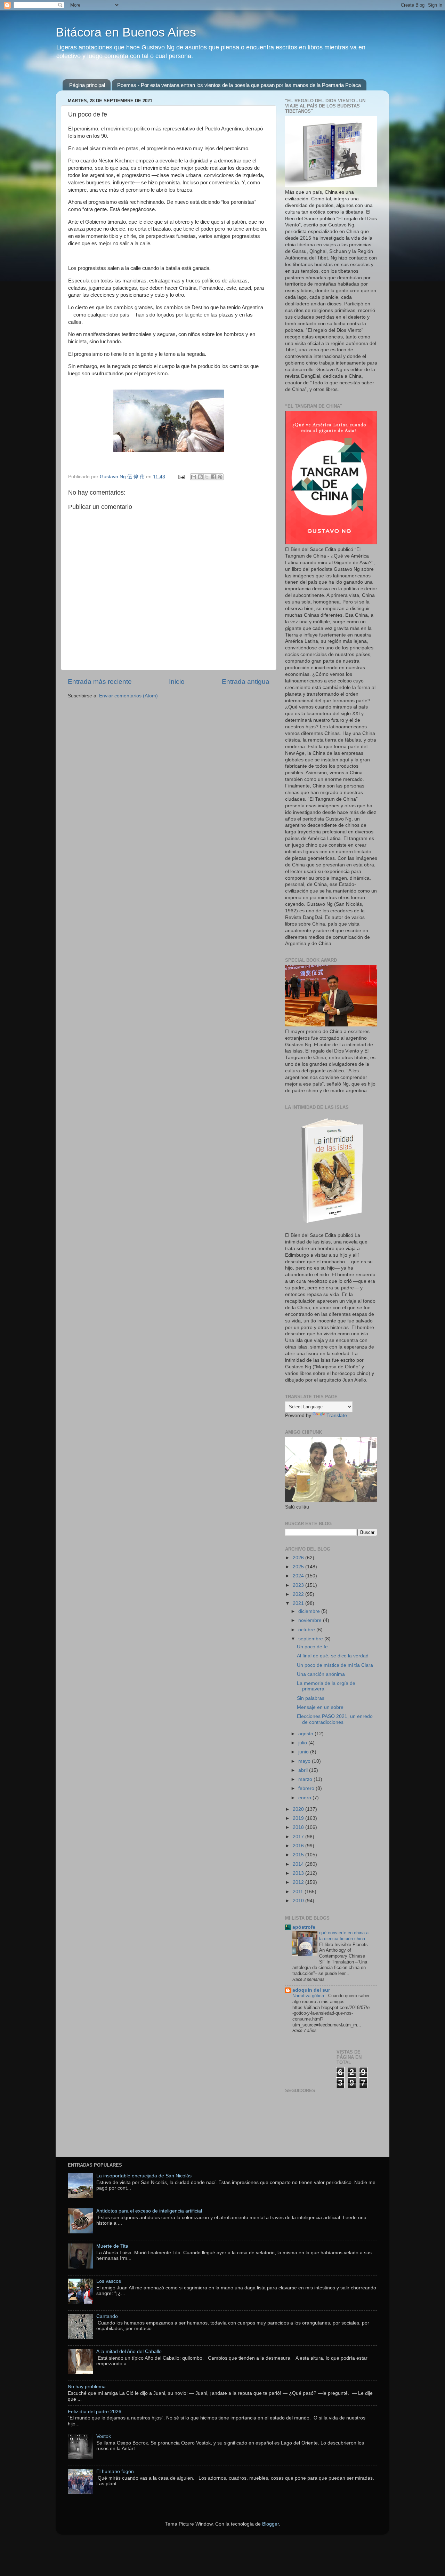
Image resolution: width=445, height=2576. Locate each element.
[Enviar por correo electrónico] (194, 477)
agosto (306, 1734)
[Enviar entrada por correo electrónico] (181, 477)
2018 (299, 1827)
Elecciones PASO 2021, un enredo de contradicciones (335, 1719)
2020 (299, 1809)
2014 (299, 1864)
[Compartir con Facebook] (213, 477)
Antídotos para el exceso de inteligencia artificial (149, 2211)
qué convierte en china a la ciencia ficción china (344, 1936)
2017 (299, 1837)
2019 (299, 1818)
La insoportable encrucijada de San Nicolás (144, 2176)
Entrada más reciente (100, 682)
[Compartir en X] (207, 477)
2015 (299, 1855)
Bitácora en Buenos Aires (126, 32)
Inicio (177, 682)
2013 (299, 1873)
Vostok (104, 2436)
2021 (299, 1603)
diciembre (310, 1611)
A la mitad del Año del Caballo (129, 2351)
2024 (299, 1576)
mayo (305, 1761)
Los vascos (109, 2281)
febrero (307, 1788)
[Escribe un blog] (200, 477)
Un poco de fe (312, 1647)
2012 (299, 1882)
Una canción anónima (321, 1674)
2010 (299, 1901)
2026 (299, 1558)
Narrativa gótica (309, 1996)
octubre (307, 1630)
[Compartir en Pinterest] (220, 477)
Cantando (107, 2316)
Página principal (87, 85)
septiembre (311, 1639)
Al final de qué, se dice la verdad (333, 1656)
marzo (306, 1779)
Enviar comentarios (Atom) (128, 696)
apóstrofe (304, 1927)
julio (303, 1743)
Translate (337, 1415)
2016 (299, 1846)
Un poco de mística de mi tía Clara (335, 1665)
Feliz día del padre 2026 (95, 2412)
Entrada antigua (246, 682)
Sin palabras (311, 1698)
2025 (299, 1567)
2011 (299, 1892)
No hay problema (87, 2387)
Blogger (270, 2524)
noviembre (311, 1620)
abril (304, 1770)
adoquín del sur (311, 1990)
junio (304, 1752)
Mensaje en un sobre (320, 1707)
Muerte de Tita (112, 2246)
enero (305, 1798)
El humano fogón (115, 2471)
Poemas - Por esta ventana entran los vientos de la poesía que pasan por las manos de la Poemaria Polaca (239, 85)
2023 (299, 1585)
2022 (299, 1594)
